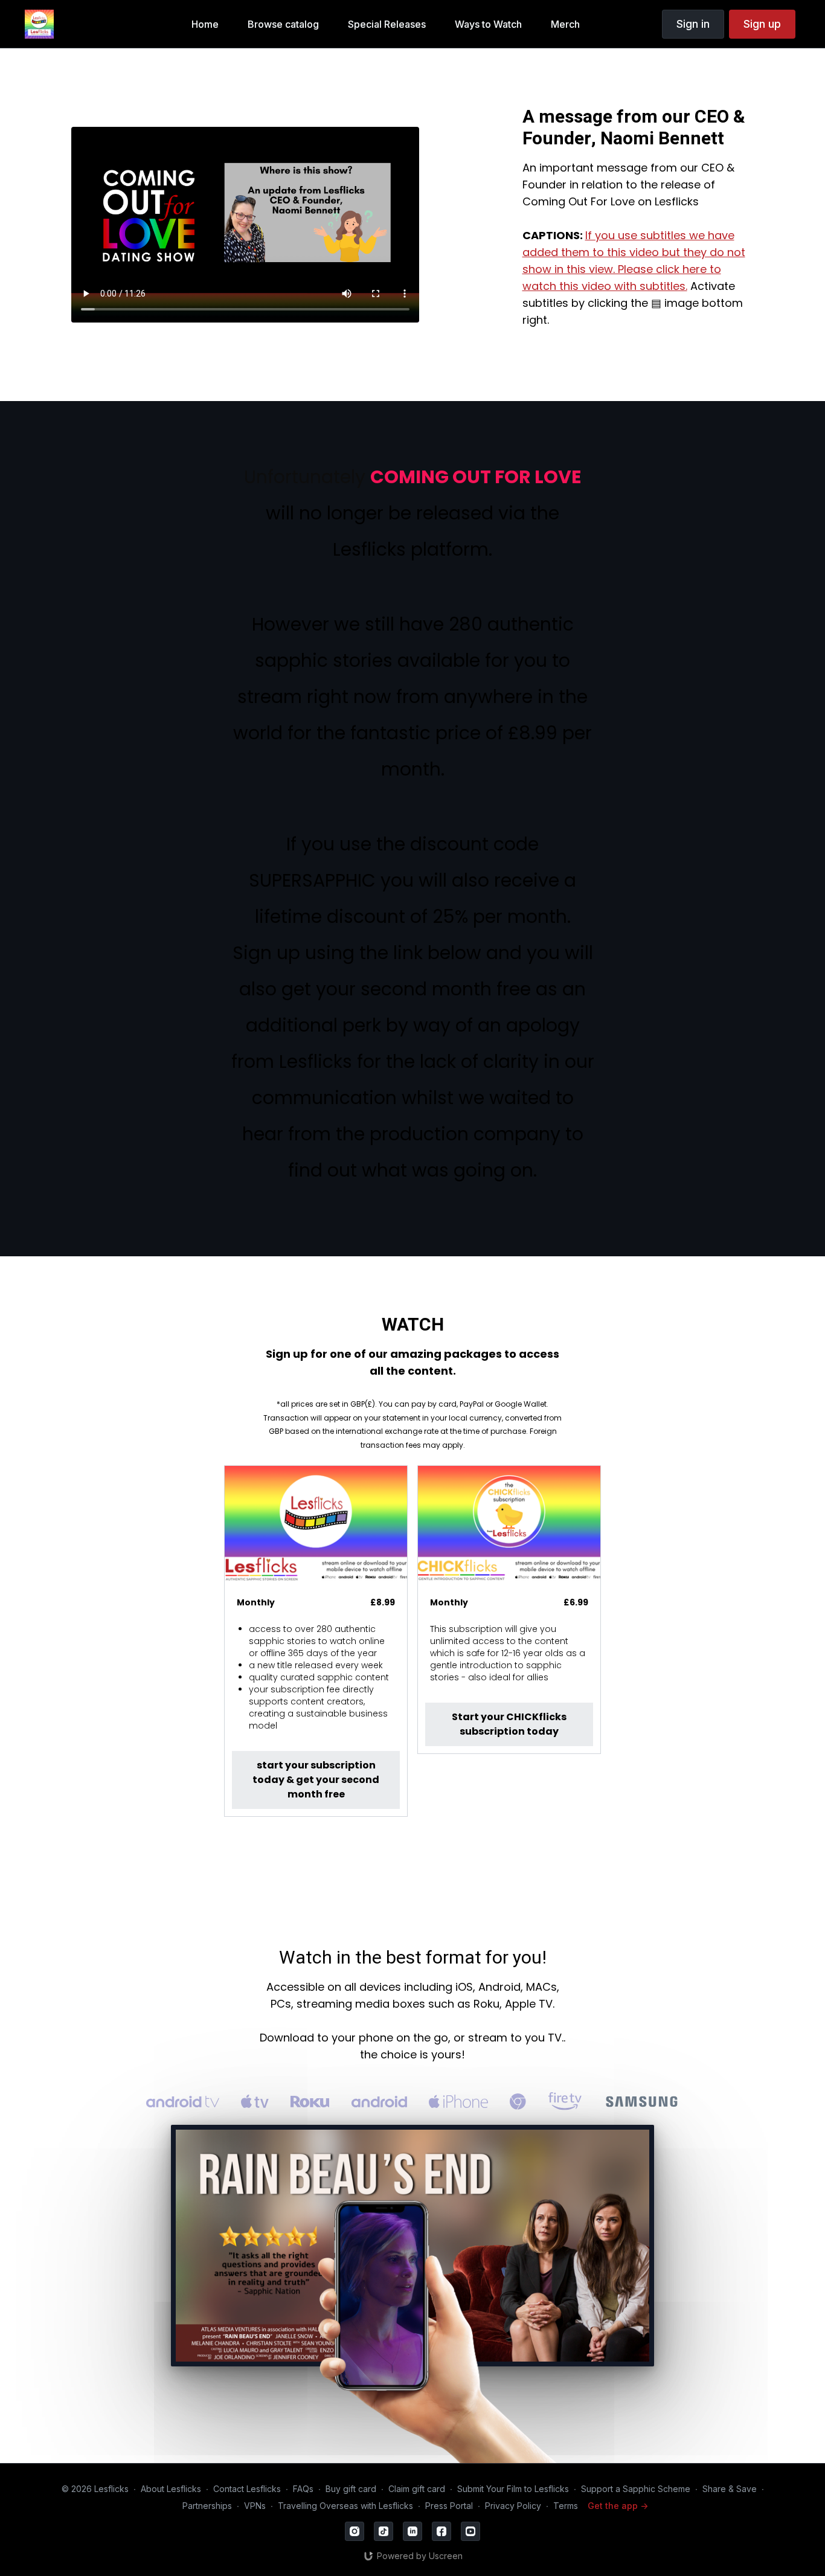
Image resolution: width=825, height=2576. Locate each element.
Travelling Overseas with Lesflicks (345, 2506)
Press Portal (449, 2506)
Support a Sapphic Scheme (636, 2489)
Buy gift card (351, 2489)
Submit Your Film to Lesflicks (513, 2489)
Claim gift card (417, 2489)
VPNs (255, 2506)
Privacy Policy (513, 2506)
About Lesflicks (171, 2489)
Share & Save (730, 2489)
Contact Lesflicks (247, 2489)
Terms (566, 2506)
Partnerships (207, 2506)
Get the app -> (618, 2506)
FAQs (303, 2489)
